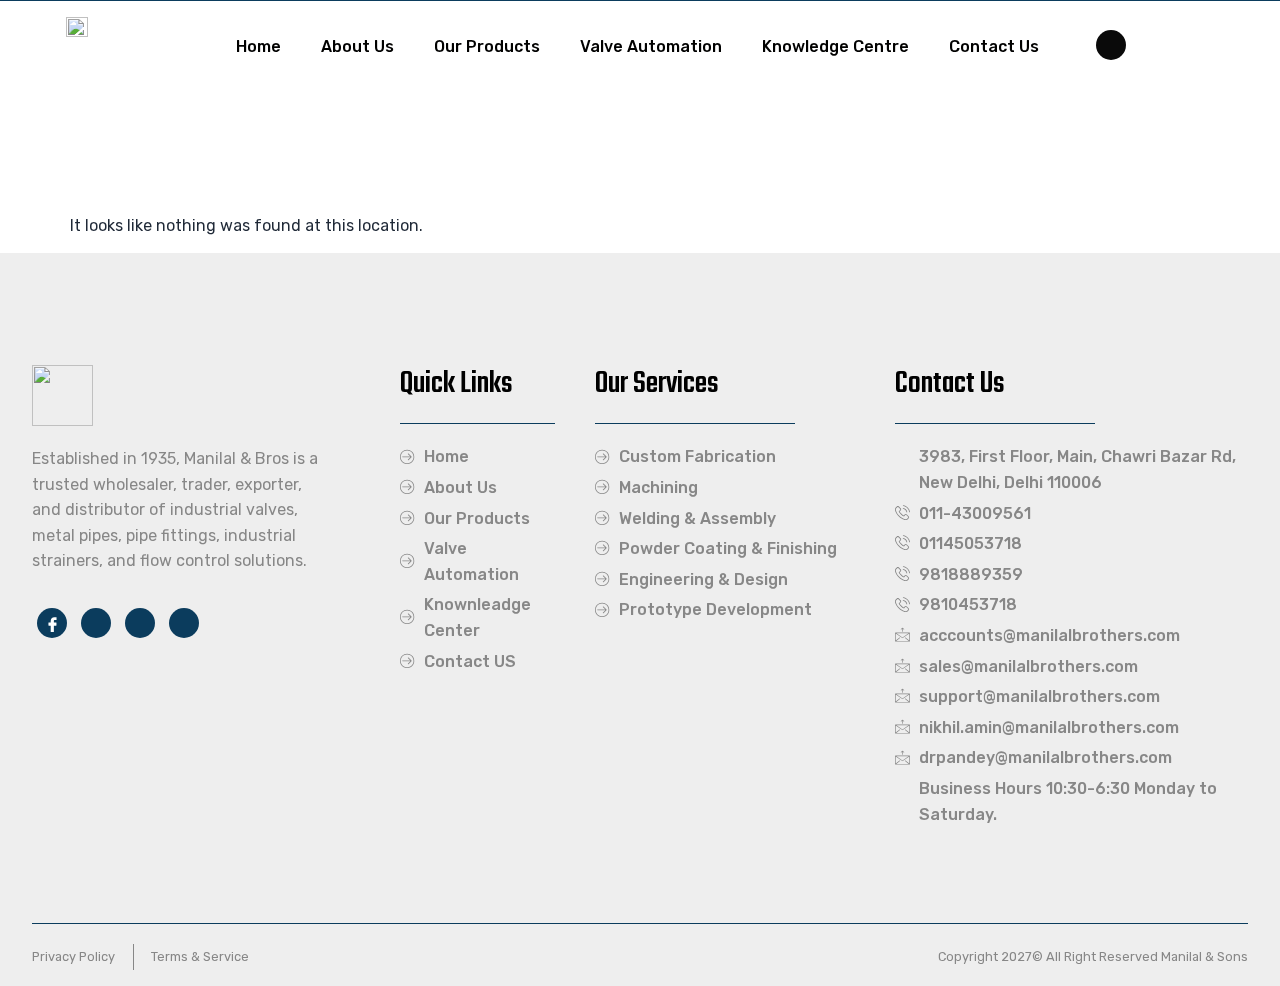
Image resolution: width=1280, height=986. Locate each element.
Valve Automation (651, 46)
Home (258, 46)
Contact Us (994, 46)
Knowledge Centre (835, 46)
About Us (357, 46)
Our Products (487, 46)
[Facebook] (1111, 45)
